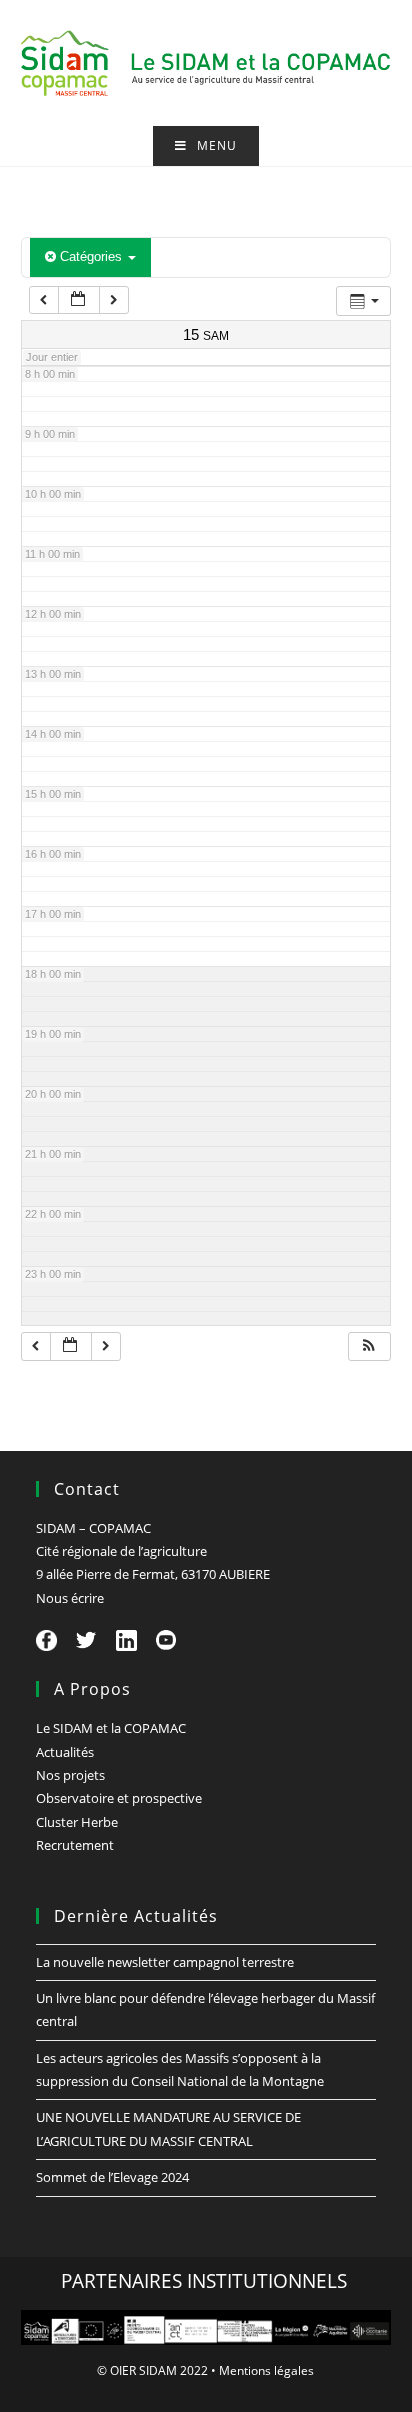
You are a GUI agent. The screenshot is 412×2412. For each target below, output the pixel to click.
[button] (369, 1346)
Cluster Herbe (77, 1822)
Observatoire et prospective (119, 1798)
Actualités (65, 1752)
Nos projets (70, 1775)
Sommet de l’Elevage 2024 (112, 2177)
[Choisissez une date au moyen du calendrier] (79, 300)
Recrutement (75, 1845)
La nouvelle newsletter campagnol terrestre (165, 1962)
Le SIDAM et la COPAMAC (111, 1728)
